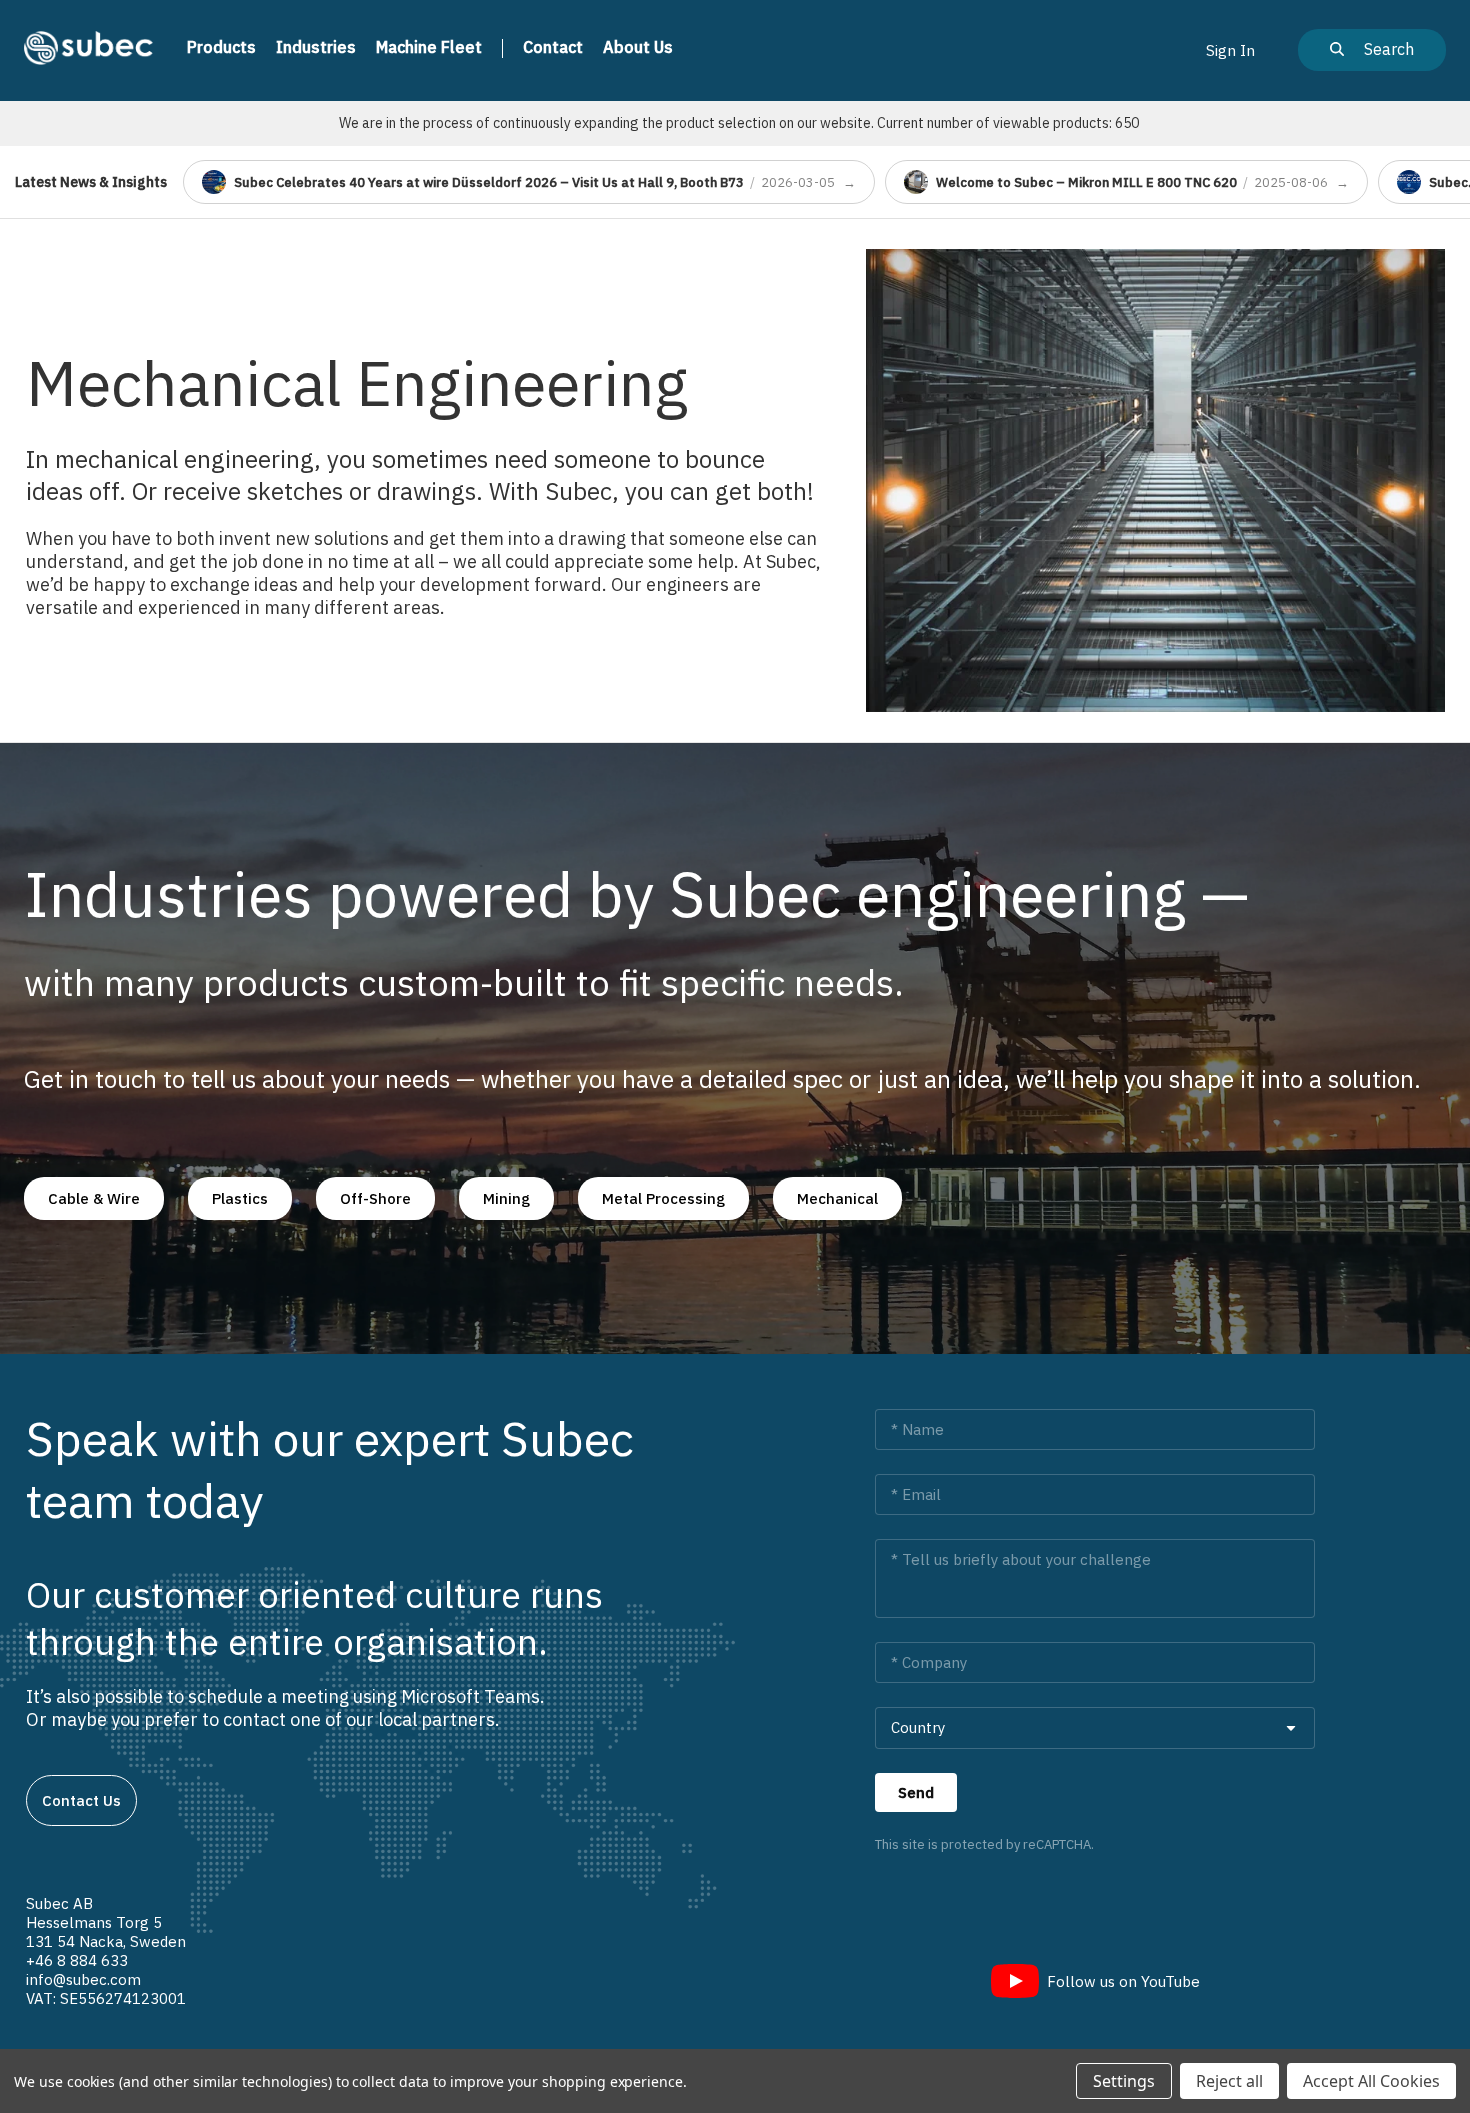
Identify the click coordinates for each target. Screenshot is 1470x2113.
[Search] (1372, 50)
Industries (316, 47)
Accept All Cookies (1371, 2081)
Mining (506, 1198)
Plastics (240, 1198)
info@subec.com (83, 1979)
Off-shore (375, 1198)
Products (221, 47)
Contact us (81, 1800)
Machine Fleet (429, 47)
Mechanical (837, 1198)
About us (638, 47)
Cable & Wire (94, 1198)
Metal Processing (663, 1198)
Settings (1124, 2081)
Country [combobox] (918, 1727)
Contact (553, 47)
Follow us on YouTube (1123, 1981)
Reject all (1229, 2081)
